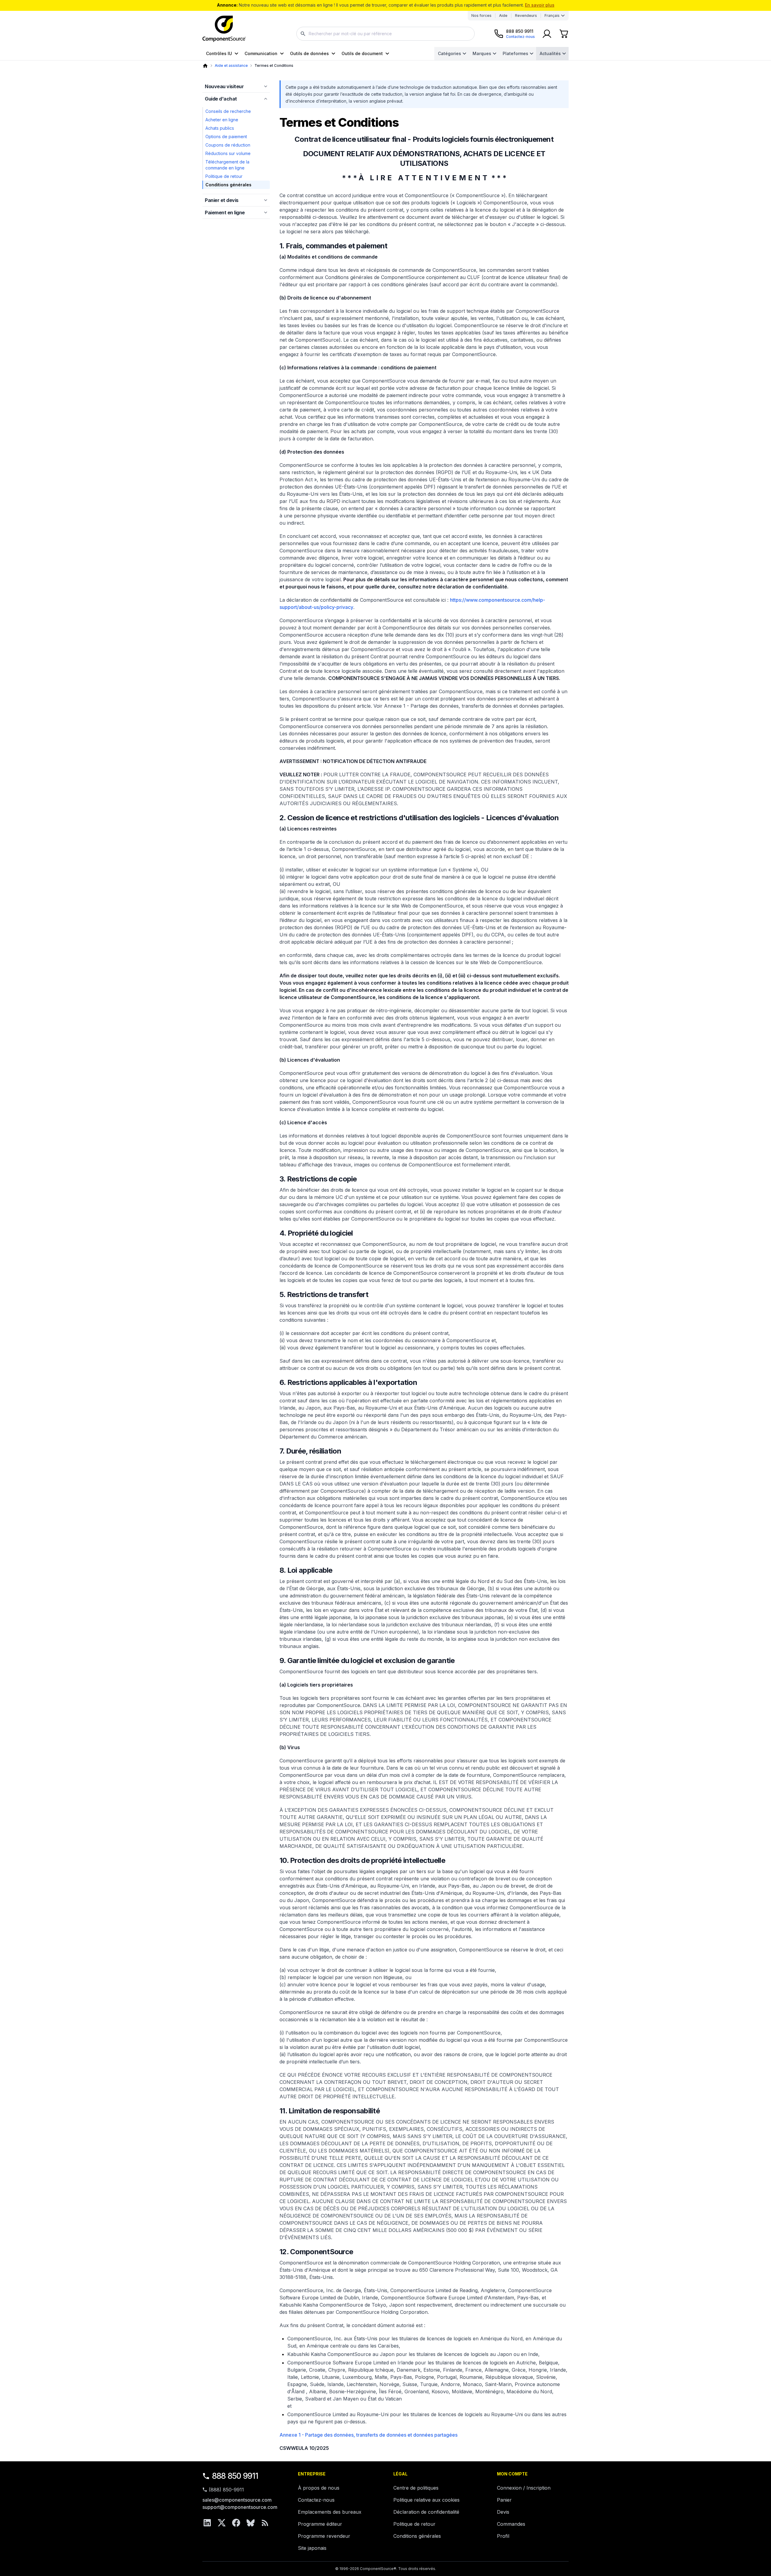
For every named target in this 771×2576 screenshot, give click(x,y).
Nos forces (481, 16)
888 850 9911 (235, 2476)
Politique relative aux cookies (426, 2500)
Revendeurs (526, 16)
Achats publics (220, 128)
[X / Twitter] (222, 2523)
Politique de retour (224, 176)
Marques (482, 53)
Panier (504, 2500)
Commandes (511, 2524)
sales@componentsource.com (237, 2500)
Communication (261, 53)
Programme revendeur (324, 2536)
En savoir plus (540, 5)
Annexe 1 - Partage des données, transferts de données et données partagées (368, 2435)
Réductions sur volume (228, 153)
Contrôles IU (219, 53)
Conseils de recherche (228, 111)
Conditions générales (417, 2536)
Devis (503, 2512)
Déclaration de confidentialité (426, 2512)
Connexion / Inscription (524, 2488)
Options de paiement (226, 137)
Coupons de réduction (228, 145)
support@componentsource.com (240, 2507)
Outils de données (309, 53)
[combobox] (385, 34)
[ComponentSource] (224, 29)
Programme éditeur (320, 2524)
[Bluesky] (251, 2523)
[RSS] (265, 2523)
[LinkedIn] (207, 2523)
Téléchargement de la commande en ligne (227, 165)
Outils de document (362, 53)
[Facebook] (236, 2523)
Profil (503, 2536)
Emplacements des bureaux (330, 2512)
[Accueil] (205, 66)
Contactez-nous (316, 2500)
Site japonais (312, 2548)
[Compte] (547, 34)
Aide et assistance (231, 65)
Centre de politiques (416, 2488)
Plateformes (515, 53)
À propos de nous (319, 2488)
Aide (503, 16)
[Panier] (564, 34)
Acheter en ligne (222, 120)
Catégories (449, 53)
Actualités (550, 53)
